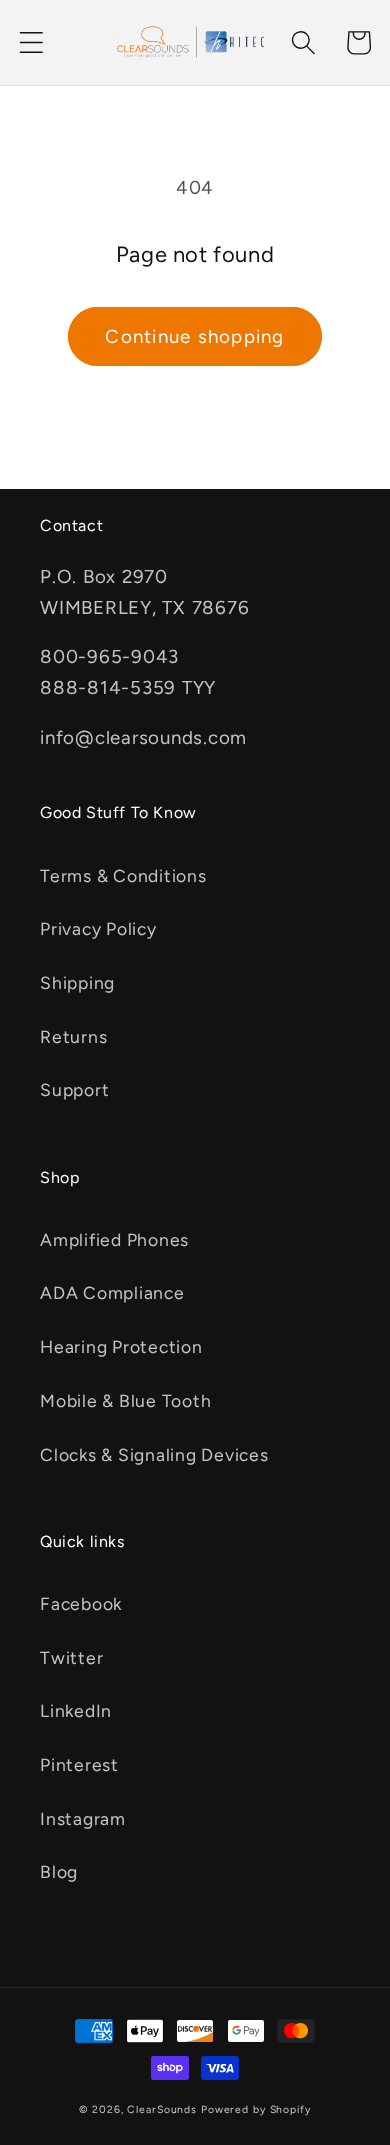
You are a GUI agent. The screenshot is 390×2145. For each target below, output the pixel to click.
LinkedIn (76, 1710)
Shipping (77, 982)
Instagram (83, 1818)
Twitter (71, 1657)
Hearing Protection (121, 1346)
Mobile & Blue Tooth (125, 1400)
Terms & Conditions (123, 875)
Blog (59, 1871)
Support (74, 1089)
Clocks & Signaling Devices (154, 1454)
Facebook (81, 1603)
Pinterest (79, 1764)
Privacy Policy (98, 928)
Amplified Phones (114, 1239)
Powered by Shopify (256, 2109)
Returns (73, 1036)
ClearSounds (162, 2109)
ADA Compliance (112, 1292)
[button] (31, 42)
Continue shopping (194, 336)
